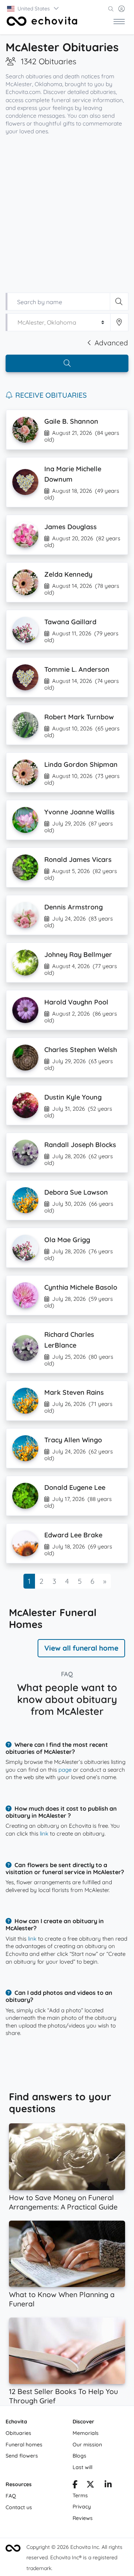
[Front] (42, 21)
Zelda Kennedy (68, 574)
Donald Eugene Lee (75, 1487)
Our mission (87, 2445)
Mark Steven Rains (74, 1392)
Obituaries (18, 2433)
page (65, 1770)
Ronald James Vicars (78, 859)
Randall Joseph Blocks (80, 1145)
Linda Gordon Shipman (81, 764)
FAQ (11, 2496)
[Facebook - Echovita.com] (75, 2485)
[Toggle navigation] (119, 21)
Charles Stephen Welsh (81, 1050)
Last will (82, 2467)
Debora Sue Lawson (76, 1192)
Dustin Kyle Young (73, 1097)
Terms (80, 2495)
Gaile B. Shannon (71, 421)
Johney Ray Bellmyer (78, 955)
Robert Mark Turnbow (79, 717)
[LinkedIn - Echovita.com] (108, 2485)
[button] (33, 9)
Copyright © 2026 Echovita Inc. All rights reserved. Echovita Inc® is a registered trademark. (74, 2558)
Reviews (83, 2518)
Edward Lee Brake (73, 1535)
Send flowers (22, 2456)
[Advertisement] (67, 211)
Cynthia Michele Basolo (81, 1287)
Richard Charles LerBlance (69, 1340)
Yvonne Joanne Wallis (79, 812)
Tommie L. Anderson (77, 669)
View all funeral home (81, 1648)
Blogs (79, 2456)
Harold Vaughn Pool (76, 1002)
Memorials (86, 2433)
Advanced (111, 343)
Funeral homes (24, 2445)
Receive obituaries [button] (51, 395)
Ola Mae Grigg (67, 1240)
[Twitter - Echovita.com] (90, 2485)
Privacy (82, 2507)
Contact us (19, 2507)
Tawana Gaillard (70, 622)
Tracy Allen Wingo (73, 1440)
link (44, 1834)
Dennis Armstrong (74, 907)
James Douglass (71, 527)
